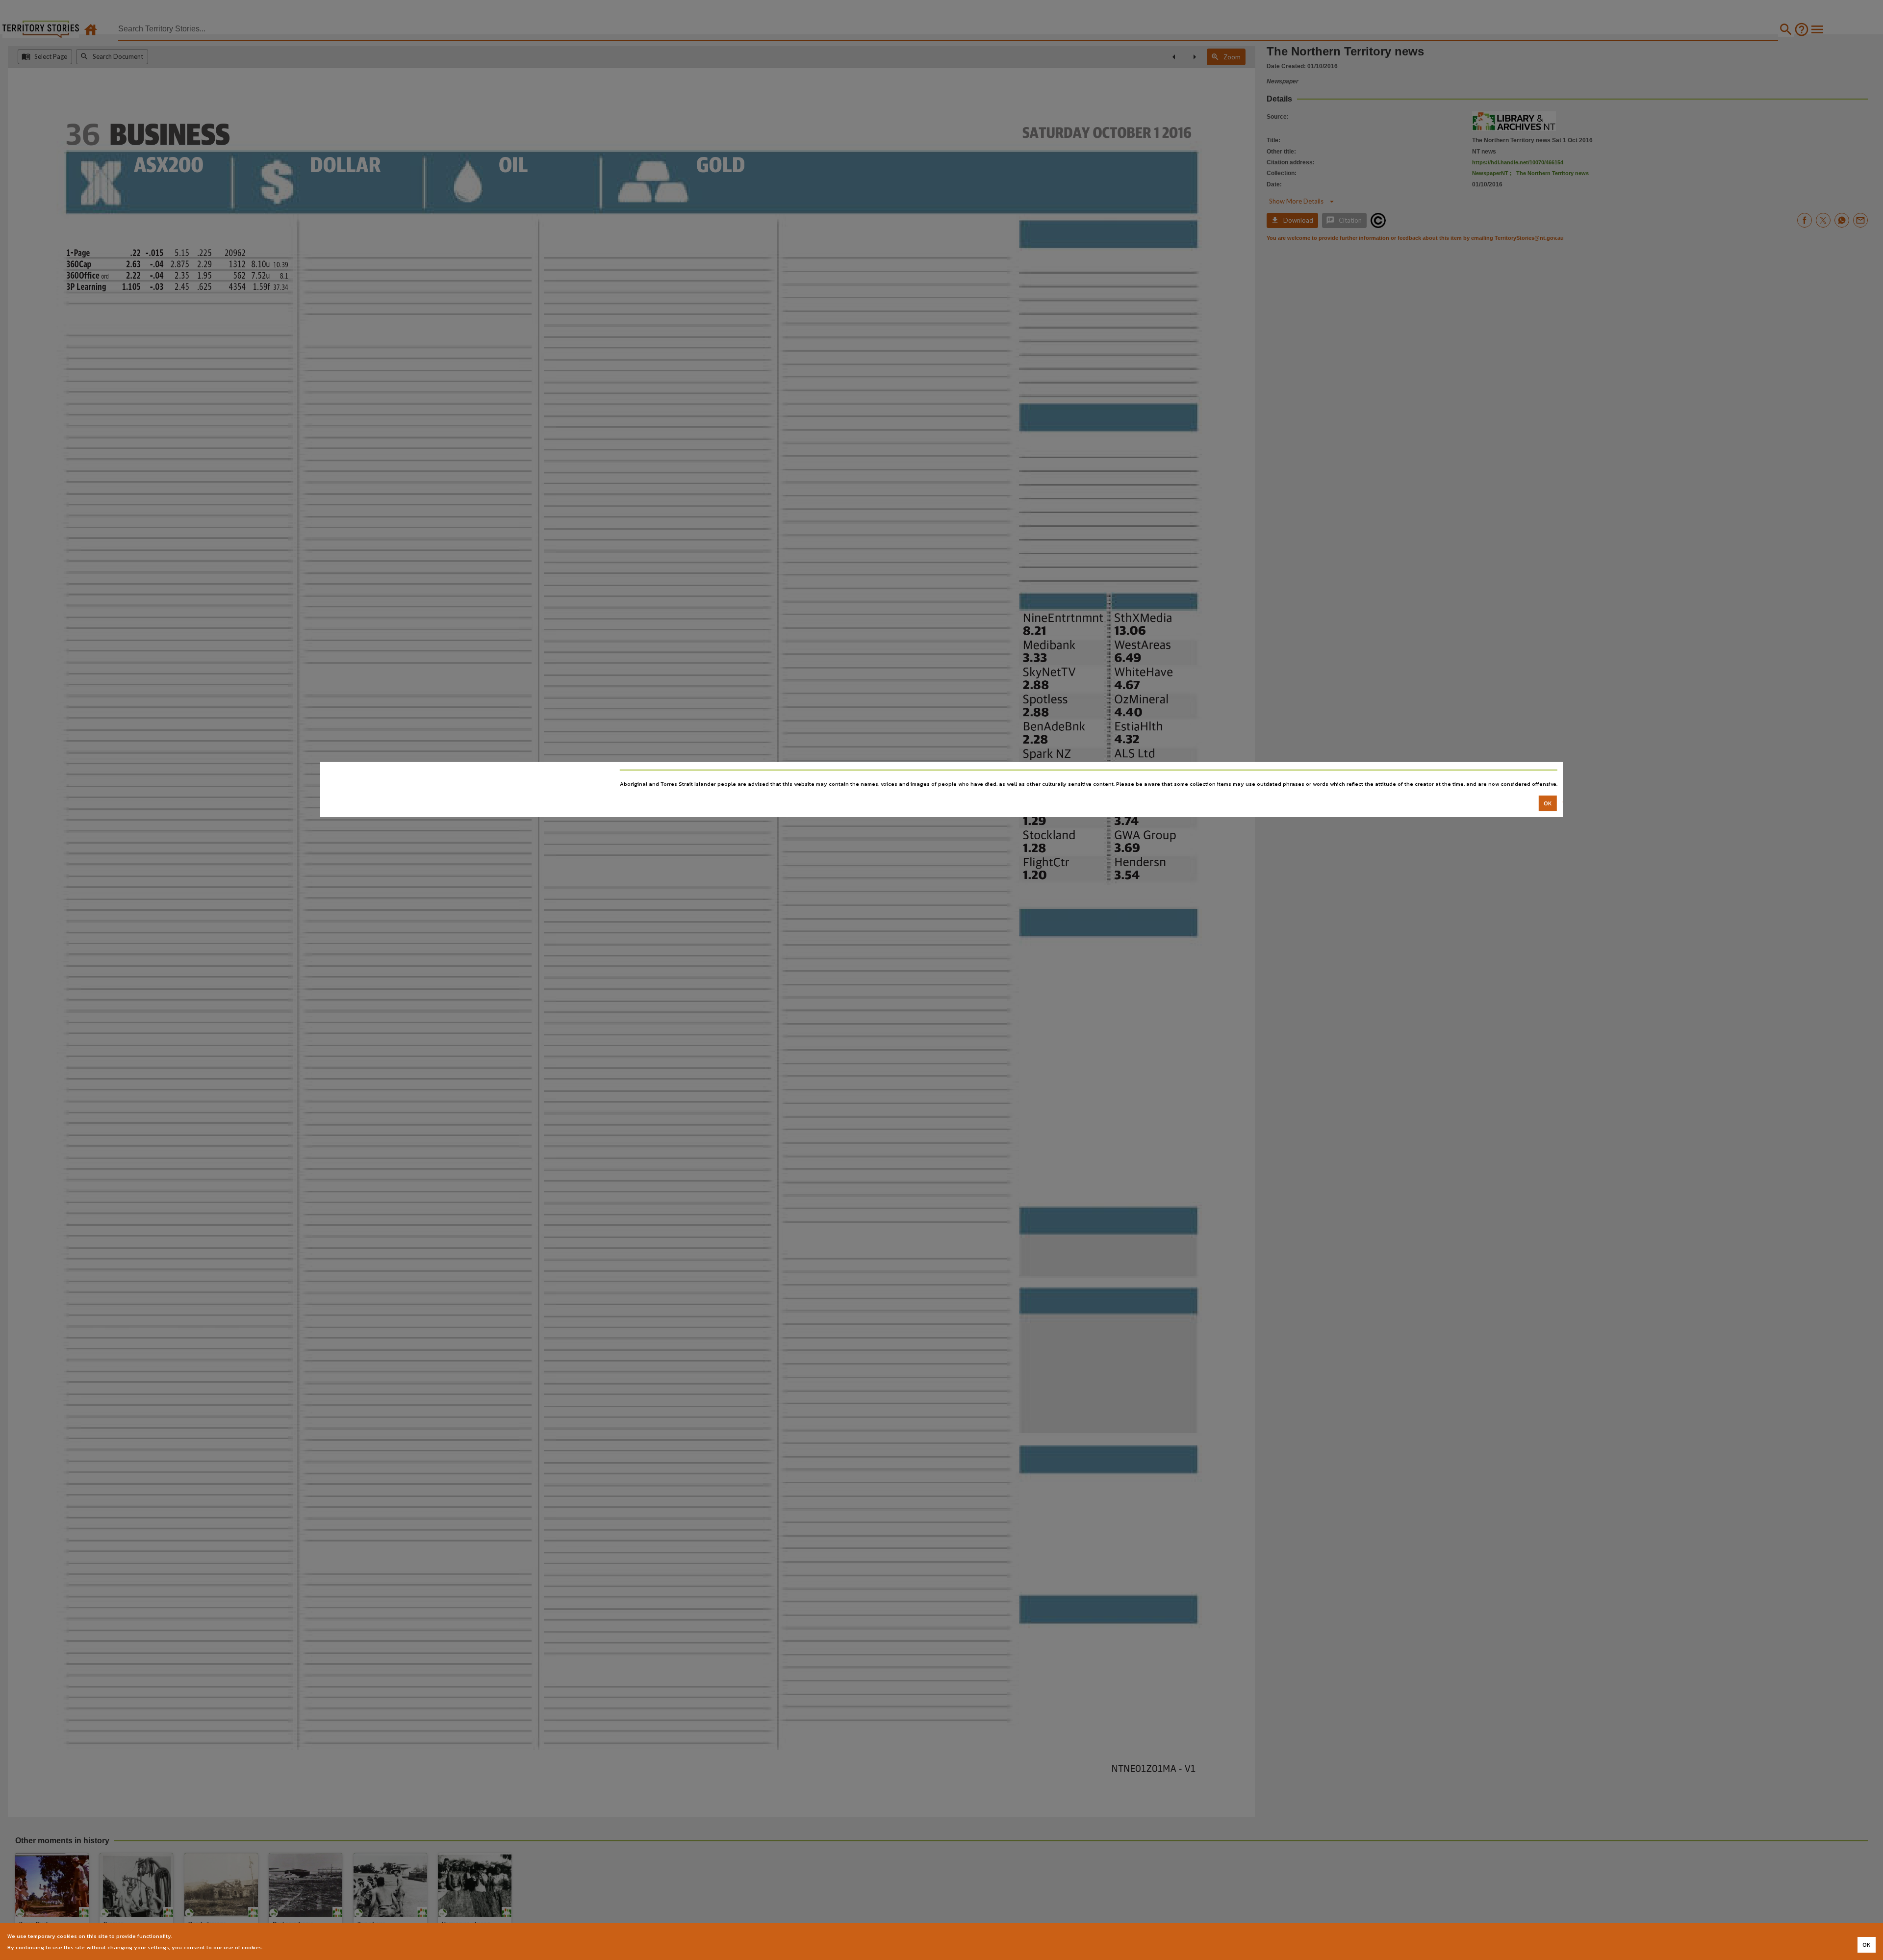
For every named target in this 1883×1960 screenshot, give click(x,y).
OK (1548, 803)
